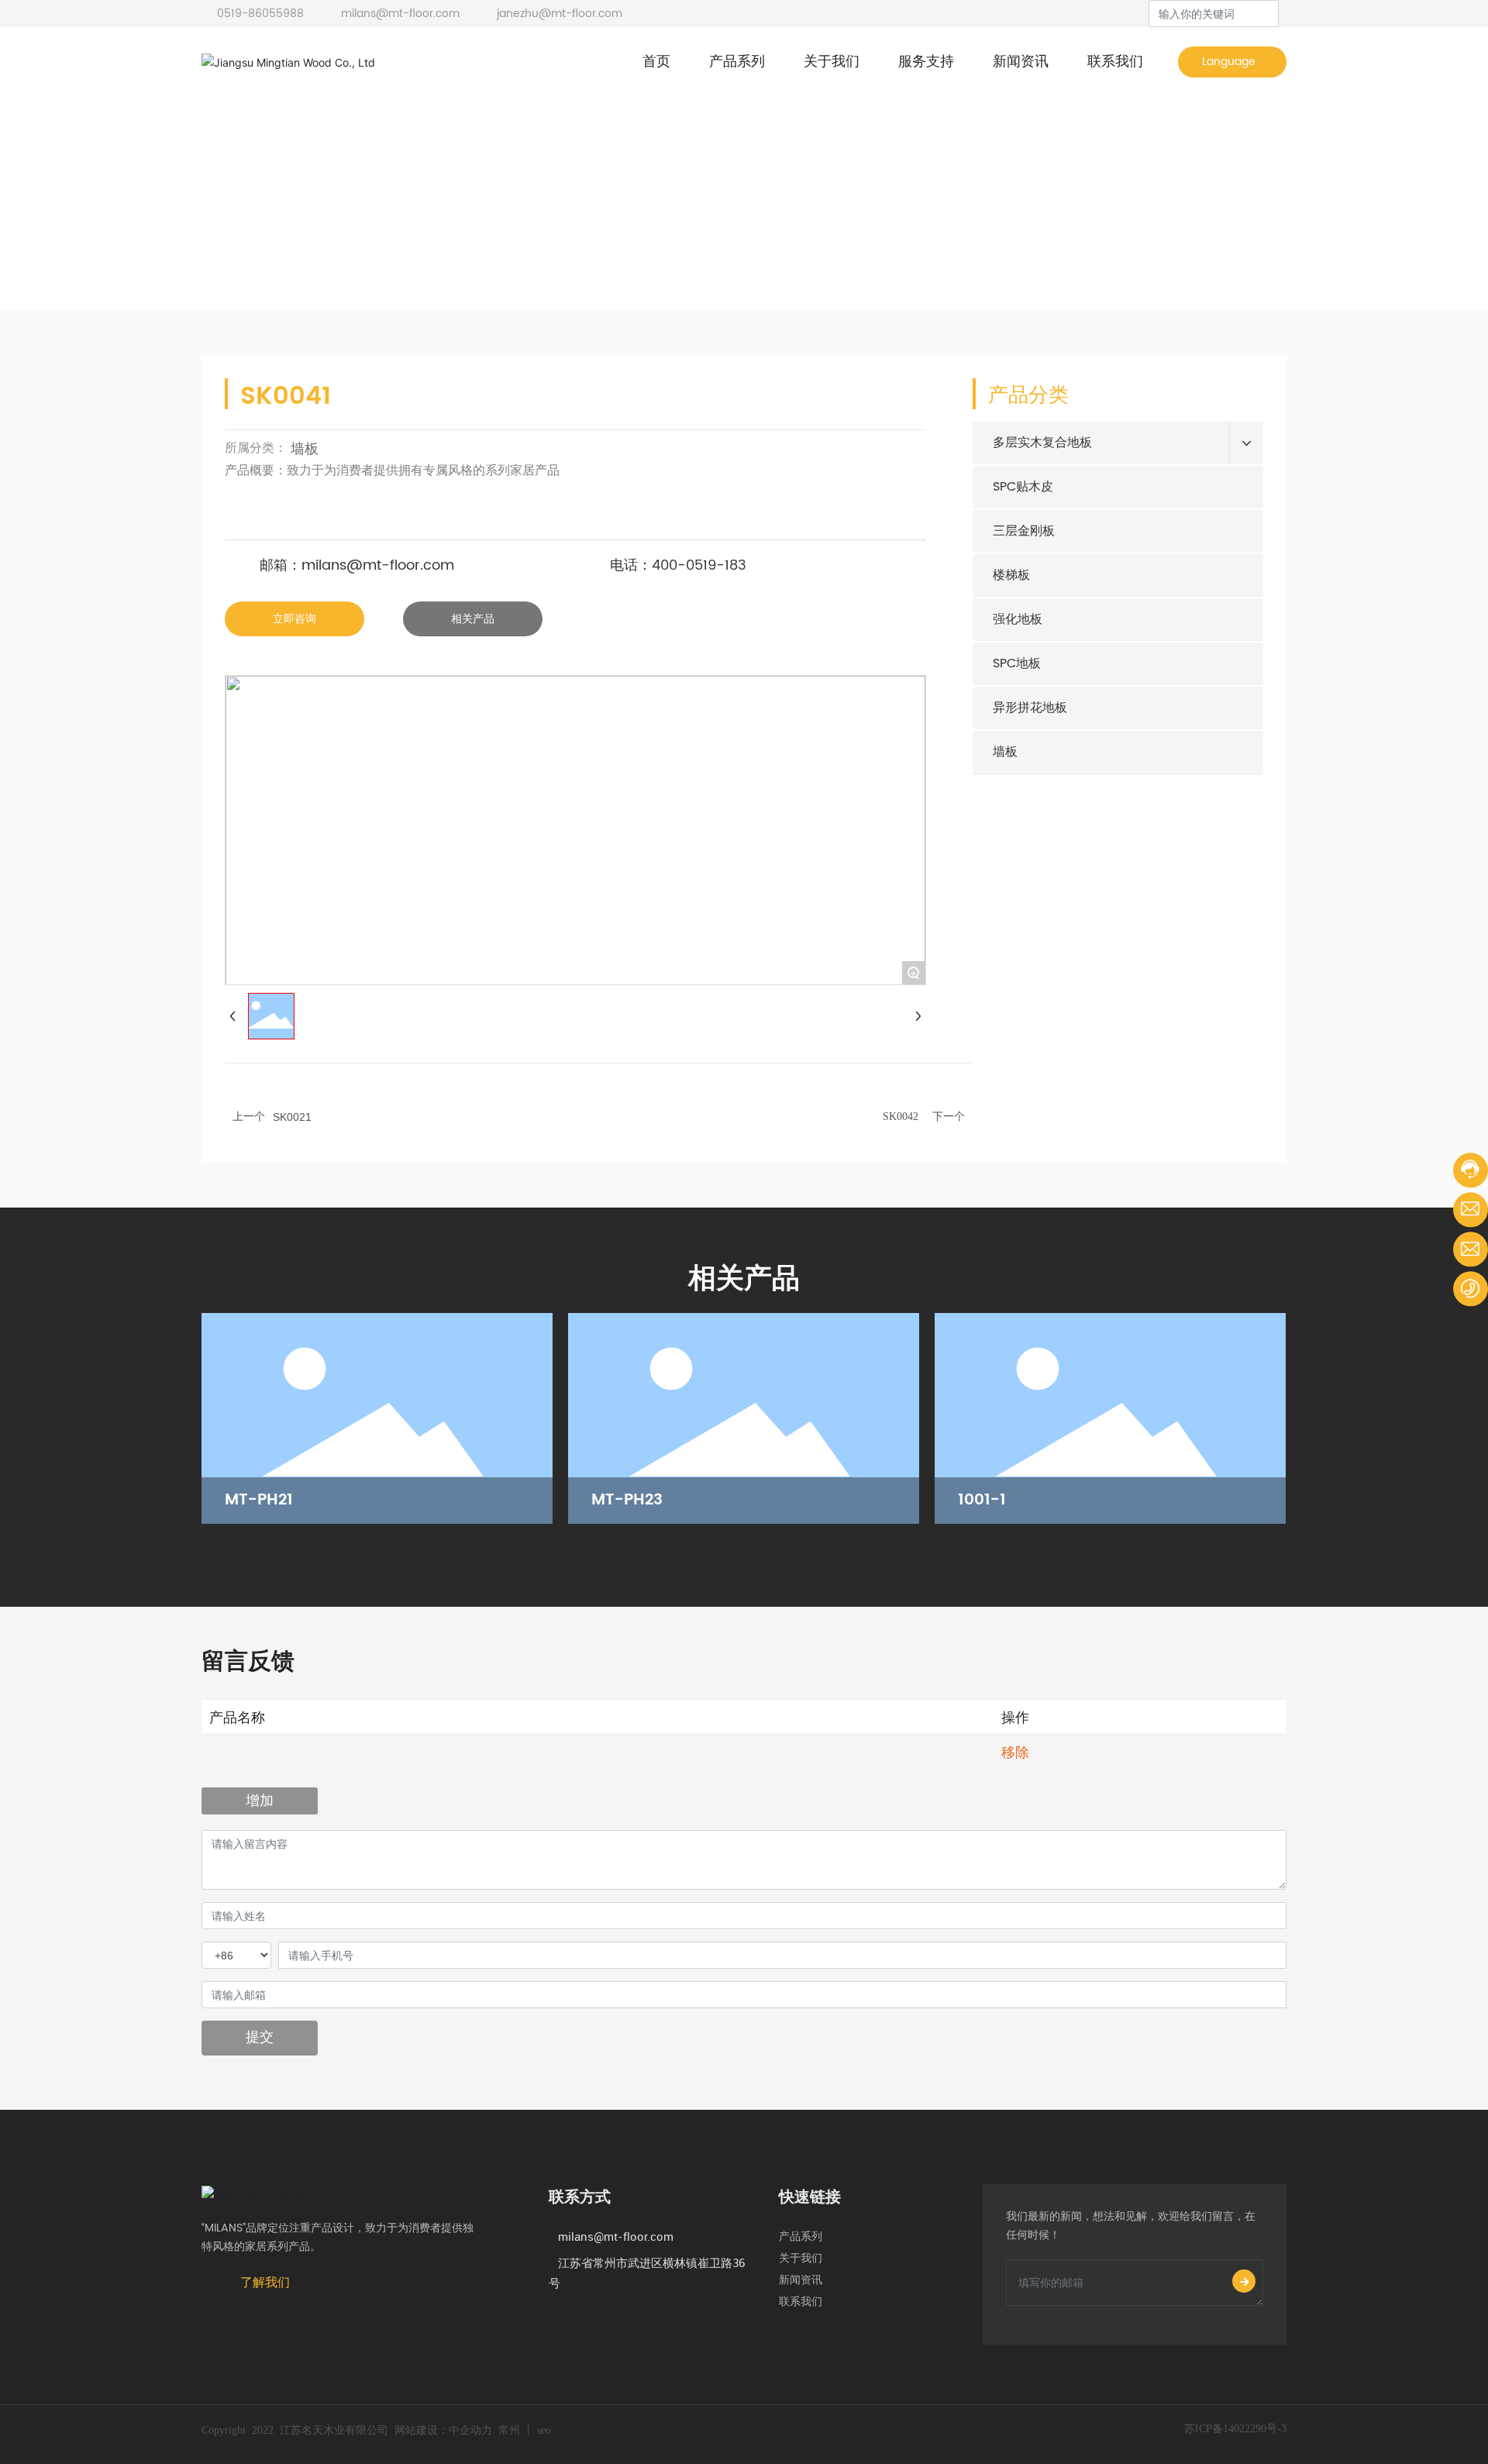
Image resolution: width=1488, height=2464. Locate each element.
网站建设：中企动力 (443, 2430)
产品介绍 (283, 260)
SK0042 (901, 1117)
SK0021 (292, 1117)
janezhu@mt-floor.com (558, 14)
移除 (1015, 1752)
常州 (509, 2430)
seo (544, 2430)
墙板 (339, 260)
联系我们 (801, 2302)
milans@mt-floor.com (399, 14)
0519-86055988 (260, 14)
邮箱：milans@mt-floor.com (357, 565)
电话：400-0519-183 (678, 565)
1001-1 (982, 1500)
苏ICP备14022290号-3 (1235, 2429)
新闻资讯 (808, 2280)
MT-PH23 (627, 1500)
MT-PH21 (259, 1500)
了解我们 (265, 2282)
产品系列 (807, 2237)
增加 (260, 1800)
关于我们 (805, 2258)
